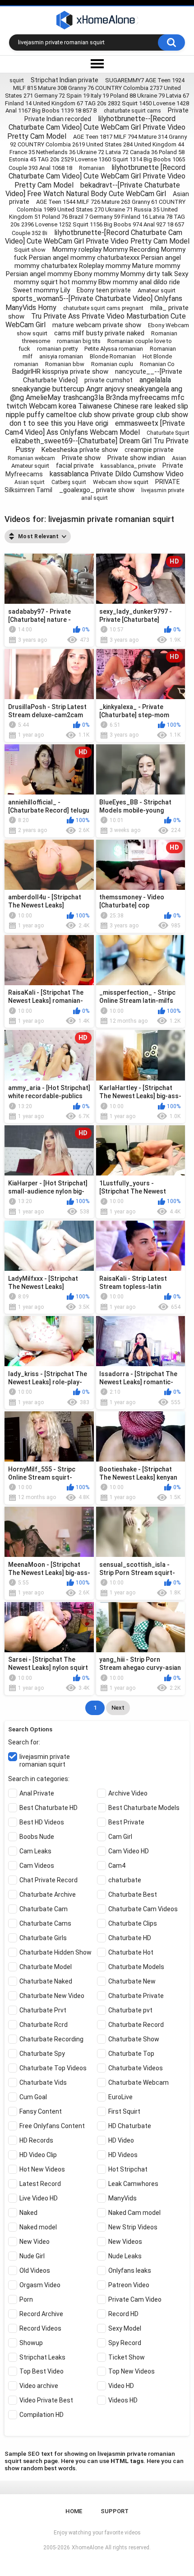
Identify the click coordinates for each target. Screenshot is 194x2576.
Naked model (38, 2227)
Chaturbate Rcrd (44, 2025)
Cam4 (117, 1866)
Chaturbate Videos (136, 2068)
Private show (81, 458)
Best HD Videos (42, 1822)
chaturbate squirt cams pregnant (103, 308)
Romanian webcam (31, 458)
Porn (26, 2299)
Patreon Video (129, 2285)
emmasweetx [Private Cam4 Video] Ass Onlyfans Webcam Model (95, 428)
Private (178, 110)
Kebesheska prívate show (80, 450)
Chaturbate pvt (130, 2010)
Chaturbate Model (46, 1967)
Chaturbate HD (130, 1938)
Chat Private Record (48, 1880)
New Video (35, 2242)
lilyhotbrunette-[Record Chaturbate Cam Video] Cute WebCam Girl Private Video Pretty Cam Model (97, 237)
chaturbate (125, 1880)
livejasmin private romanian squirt (45, 1760)
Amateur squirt (157, 290)
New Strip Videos (133, 2227)
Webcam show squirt (121, 482)
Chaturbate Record (136, 2025)
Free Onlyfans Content (52, 2126)
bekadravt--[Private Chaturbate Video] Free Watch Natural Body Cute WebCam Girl (93, 189)
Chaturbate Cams (45, 1923)
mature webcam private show (97, 325)
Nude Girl (32, 2256)
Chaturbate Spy (42, 2054)
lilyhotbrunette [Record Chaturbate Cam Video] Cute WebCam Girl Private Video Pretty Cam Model (97, 176)
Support (115, 2511)
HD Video (121, 2140)
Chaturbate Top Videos (53, 2068)
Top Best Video (42, 2371)
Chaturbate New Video (52, 1996)
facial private (75, 465)
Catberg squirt (69, 482)
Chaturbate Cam (44, 1909)
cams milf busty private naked (99, 333)
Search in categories (38, 1779)
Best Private (126, 1822)
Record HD (123, 2314)
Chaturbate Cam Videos (143, 1909)
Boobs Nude (37, 1837)
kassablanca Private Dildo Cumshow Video (117, 474)
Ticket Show (127, 2357)
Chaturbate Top (131, 2054)
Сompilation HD (42, 2415)
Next (118, 1708)
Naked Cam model (134, 2213)
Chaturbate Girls (43, 1938)
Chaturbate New (132, 1981)
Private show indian (136, 458)
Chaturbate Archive (48, 1894)
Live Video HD (39, 2198)
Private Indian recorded (58, 119)
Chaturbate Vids (43, 2082)
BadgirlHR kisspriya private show (60, 371)
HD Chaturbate (130, 2126)
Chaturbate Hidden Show (55, 1952)
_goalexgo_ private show (97, 490)
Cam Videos (37, 1866)
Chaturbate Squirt (168, 433)
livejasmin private (163, 490)
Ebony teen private (104, 290)
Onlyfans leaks (130, 2270)
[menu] (97, 64)
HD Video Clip (38, 2155)
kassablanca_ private (128, 466)
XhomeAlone (88, 2548)
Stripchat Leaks (42, 2357)
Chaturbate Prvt (43, 2010)
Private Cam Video (135, 2299)
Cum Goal (33, 2097)
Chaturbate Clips (133, 1923)
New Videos (125, 2242)
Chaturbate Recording (51, 2039)
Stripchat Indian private (65, 80)
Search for (23, 1742)
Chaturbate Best (133, 1894)
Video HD (121, 2386)
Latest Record (40, 2184)
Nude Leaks (125, 2256)
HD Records (36, 2140)
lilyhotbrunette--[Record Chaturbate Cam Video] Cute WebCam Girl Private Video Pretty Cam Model (96, 127)
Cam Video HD (129, 1851)
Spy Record (125, 2343)
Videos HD (123, 2400)
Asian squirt (30, 482)
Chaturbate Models (136, 1967)
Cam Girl (120, 1837)
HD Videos (123, 2155)
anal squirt (95, 498)
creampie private (149, 450)
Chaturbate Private (136, 1996)
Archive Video (128, 1793)
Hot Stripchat (128, 2169)
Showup (31, 2343)
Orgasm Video (40, 2285)
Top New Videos (132, 2371)
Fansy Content (41, 2111)
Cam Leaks (35, 1851)
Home (74, 2511)
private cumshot (109, 380)
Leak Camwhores (133, 2184)
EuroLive (120, 2097)
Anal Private (37, 1793)
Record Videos (40, 2328)
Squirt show (30, 250)
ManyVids (122, 2198)
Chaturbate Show (134, 2039)
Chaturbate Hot (131, 1952)
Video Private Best (46, 2400)
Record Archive (41, 2314)
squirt (17, 80)
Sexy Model (125, 2328)
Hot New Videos (42, 2169)
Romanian (92, 168)
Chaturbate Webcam (139, 2082)
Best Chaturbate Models (144, 1808)
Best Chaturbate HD (48, 1808)
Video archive (39, 2386)
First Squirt (124, 2111)
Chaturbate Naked (46, 1981)
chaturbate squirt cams (132, 111)
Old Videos (35, 2270)
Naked (28, 2213)
